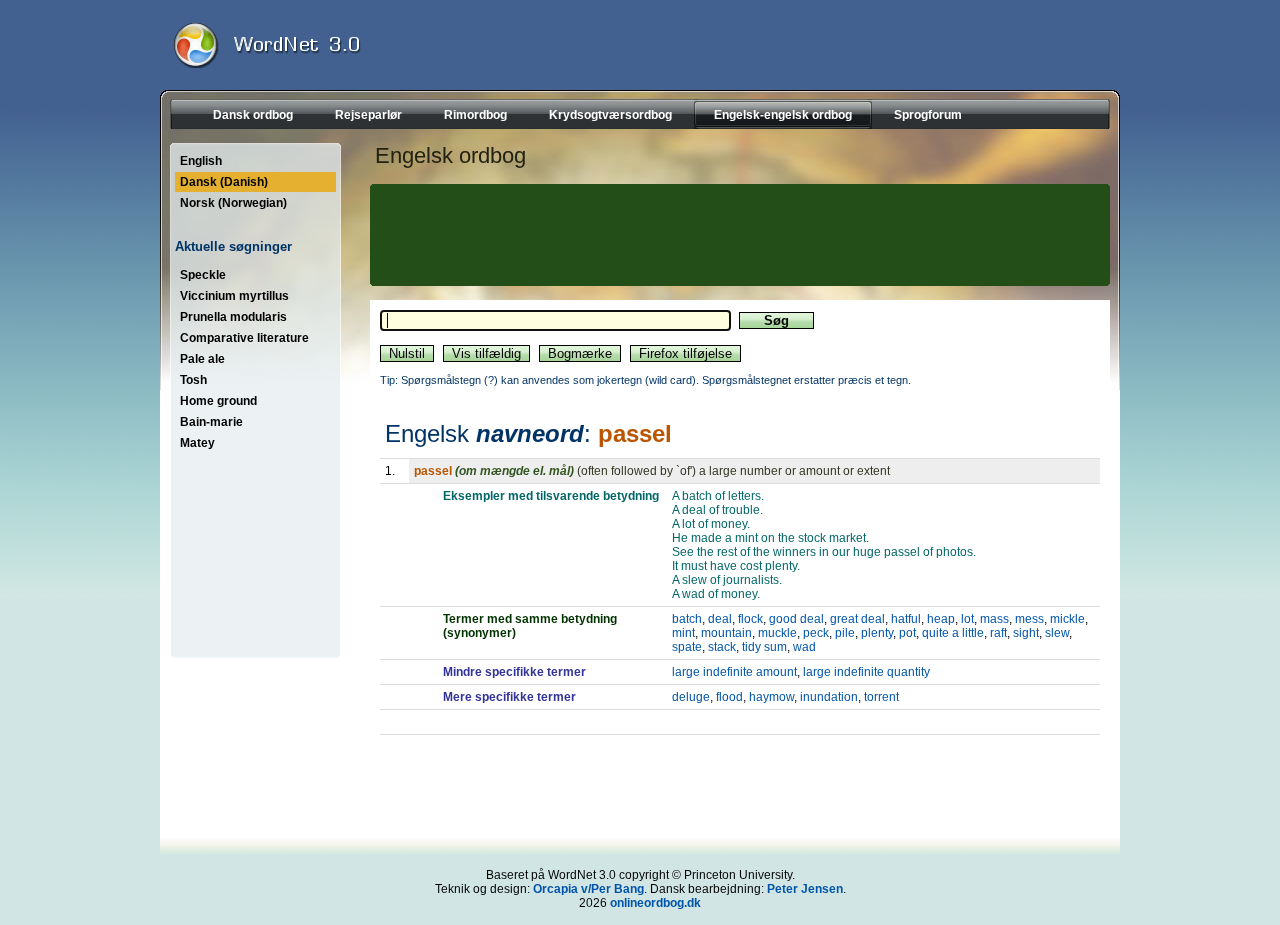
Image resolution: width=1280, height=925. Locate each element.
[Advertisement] (737, 235)
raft (998, 633)
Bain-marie (211, 422)
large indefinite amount (734, 672)
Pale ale (202, 359)
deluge (691, 697)
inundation (829, 697)
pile (845, 633)
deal (720, 619)
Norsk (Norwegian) (233, 203)
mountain (726, 633)
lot (967, 619)
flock (750, 619)
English (201, 161)
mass (994, 619)
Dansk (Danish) (224, 182)
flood (729, 697)
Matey (197, 443)
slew (1057, 633)
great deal (857, 619)
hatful (906, 619)
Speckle (203, 275)
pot (907, 633)
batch (687, 619)
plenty (877, 633)
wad (804, 647)
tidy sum (764, 647)
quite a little (953, 633)
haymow (771, 697)
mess (1029, 619)
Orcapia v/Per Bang (588, 889)
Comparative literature (244, 338)
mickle (1067, 619)
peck (816, 633)
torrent (881, 697)
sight (1026, 633)
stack (722, 647)
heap (941, 619)
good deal (796, 619)
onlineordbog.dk (655, 903)
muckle (777, 633)
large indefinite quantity (866, 672)
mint (683, 633)
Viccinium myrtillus (234, 296)
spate (687, 647)
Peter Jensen (805, 889)
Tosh (193, 380)
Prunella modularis (233, 317)
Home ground (218, 401)
